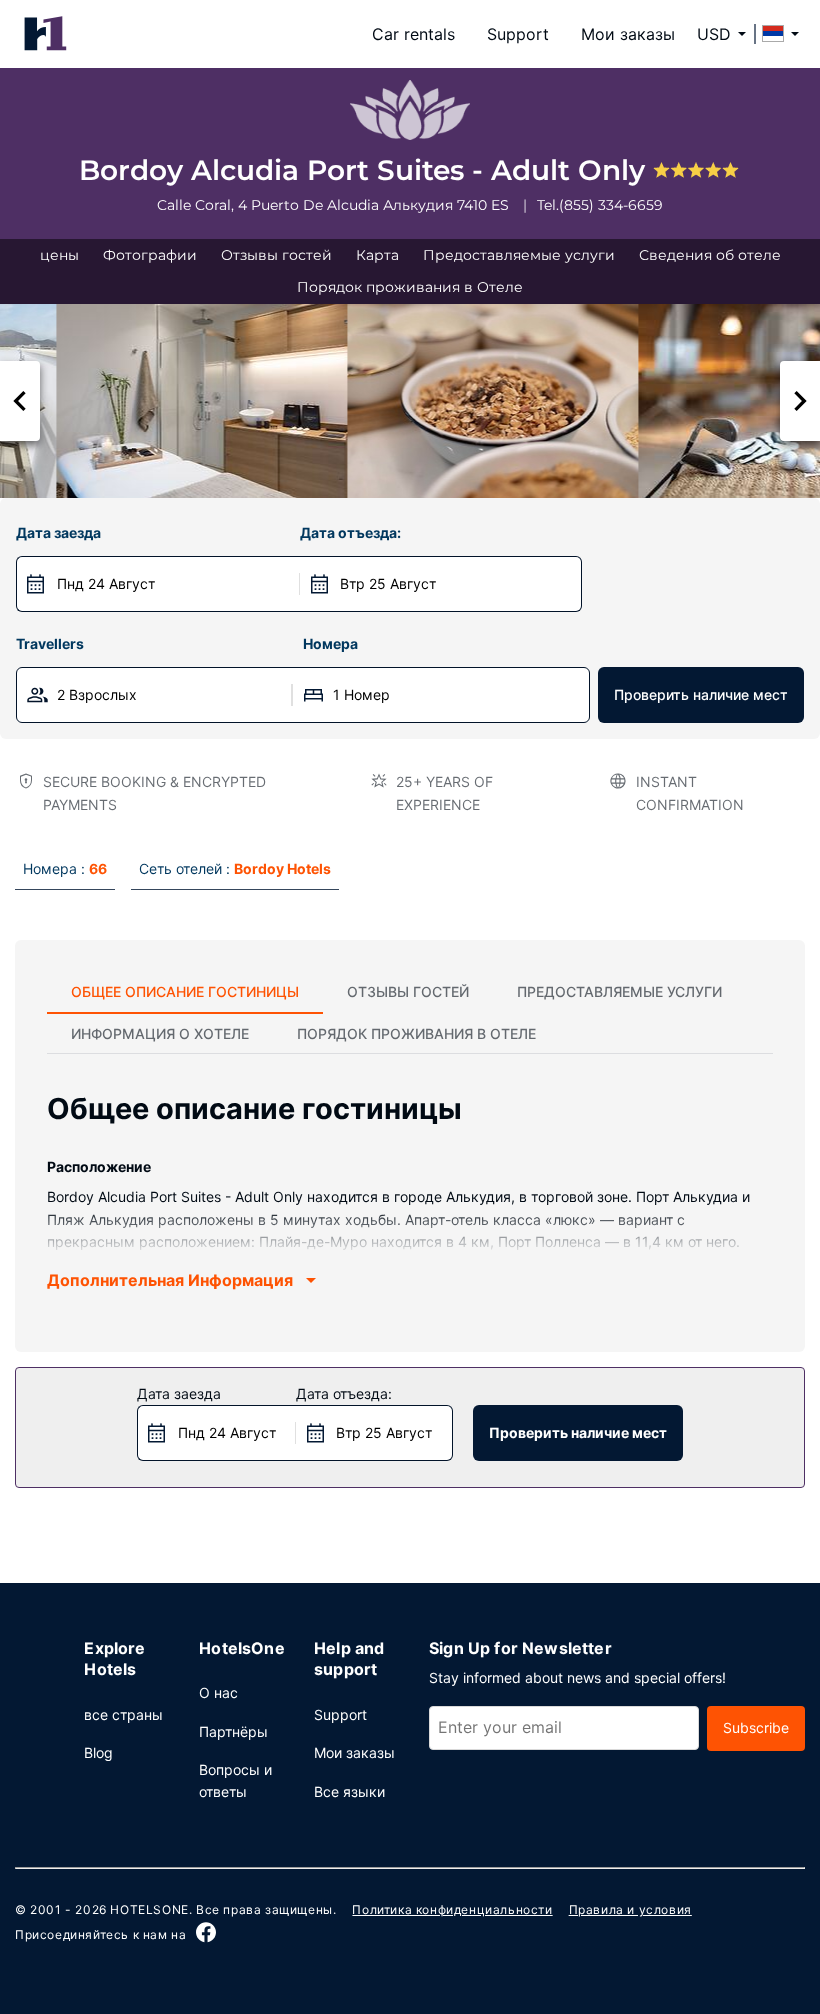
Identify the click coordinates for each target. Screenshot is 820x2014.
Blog (98, 1752)
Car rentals (413, 34)
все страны (123, 1714)
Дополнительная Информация (170, 1280)
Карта (377, 255)
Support (518, 34)
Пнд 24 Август (106, 583)
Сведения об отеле (710, 255)
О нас (218, 1692)
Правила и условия (630, 1909)
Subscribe (756, 1727)
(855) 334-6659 (611, 205)
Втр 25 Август (388, 583)
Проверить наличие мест (701, 694)
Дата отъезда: (350, 532)
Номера (330, 643)
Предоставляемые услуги (519, 255)
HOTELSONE (149, 1909)
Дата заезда (58, 532)
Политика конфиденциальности (452, 1909)
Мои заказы (628, 34)
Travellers (50, 643)
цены (59, 255)
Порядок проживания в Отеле (410, 287)
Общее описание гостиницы (185, 991)
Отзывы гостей (276, 255)
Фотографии (150, 255)
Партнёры (233, 1731)
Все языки (349, 1791)
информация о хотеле (160, 1033)
